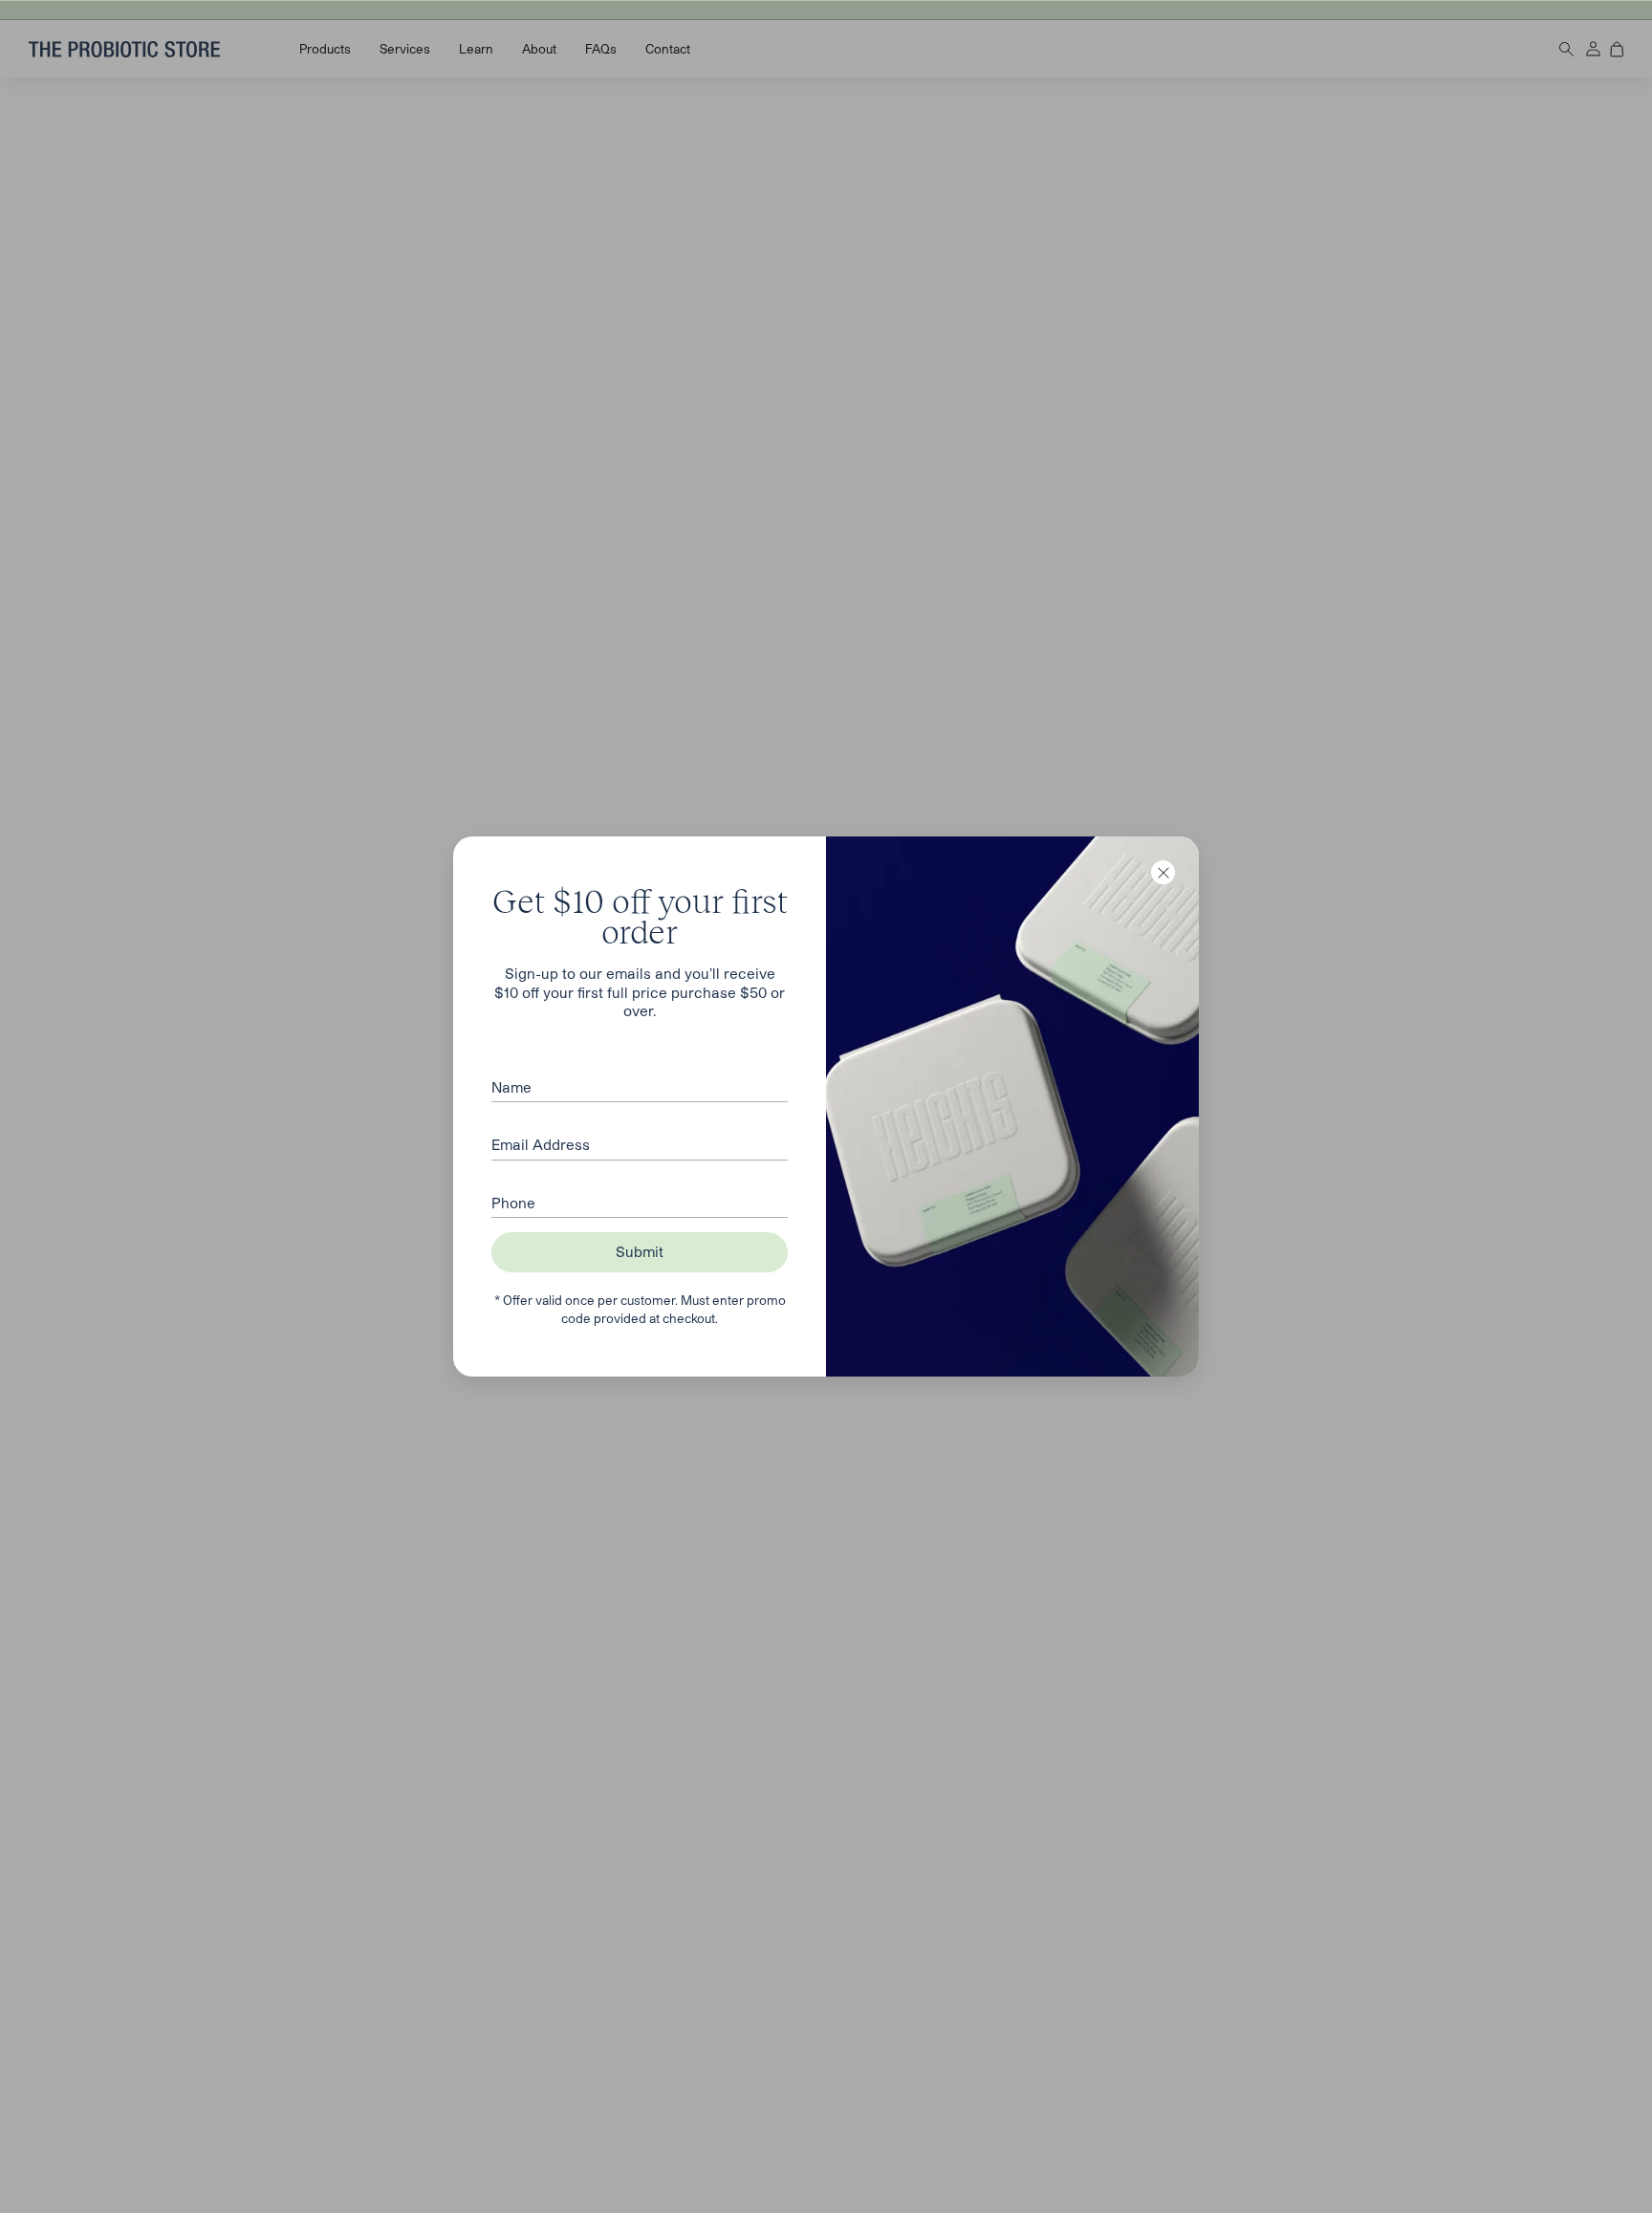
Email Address (541, 1144)
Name (511, 1087)
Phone (513, 1203)
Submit (640, 1251)
